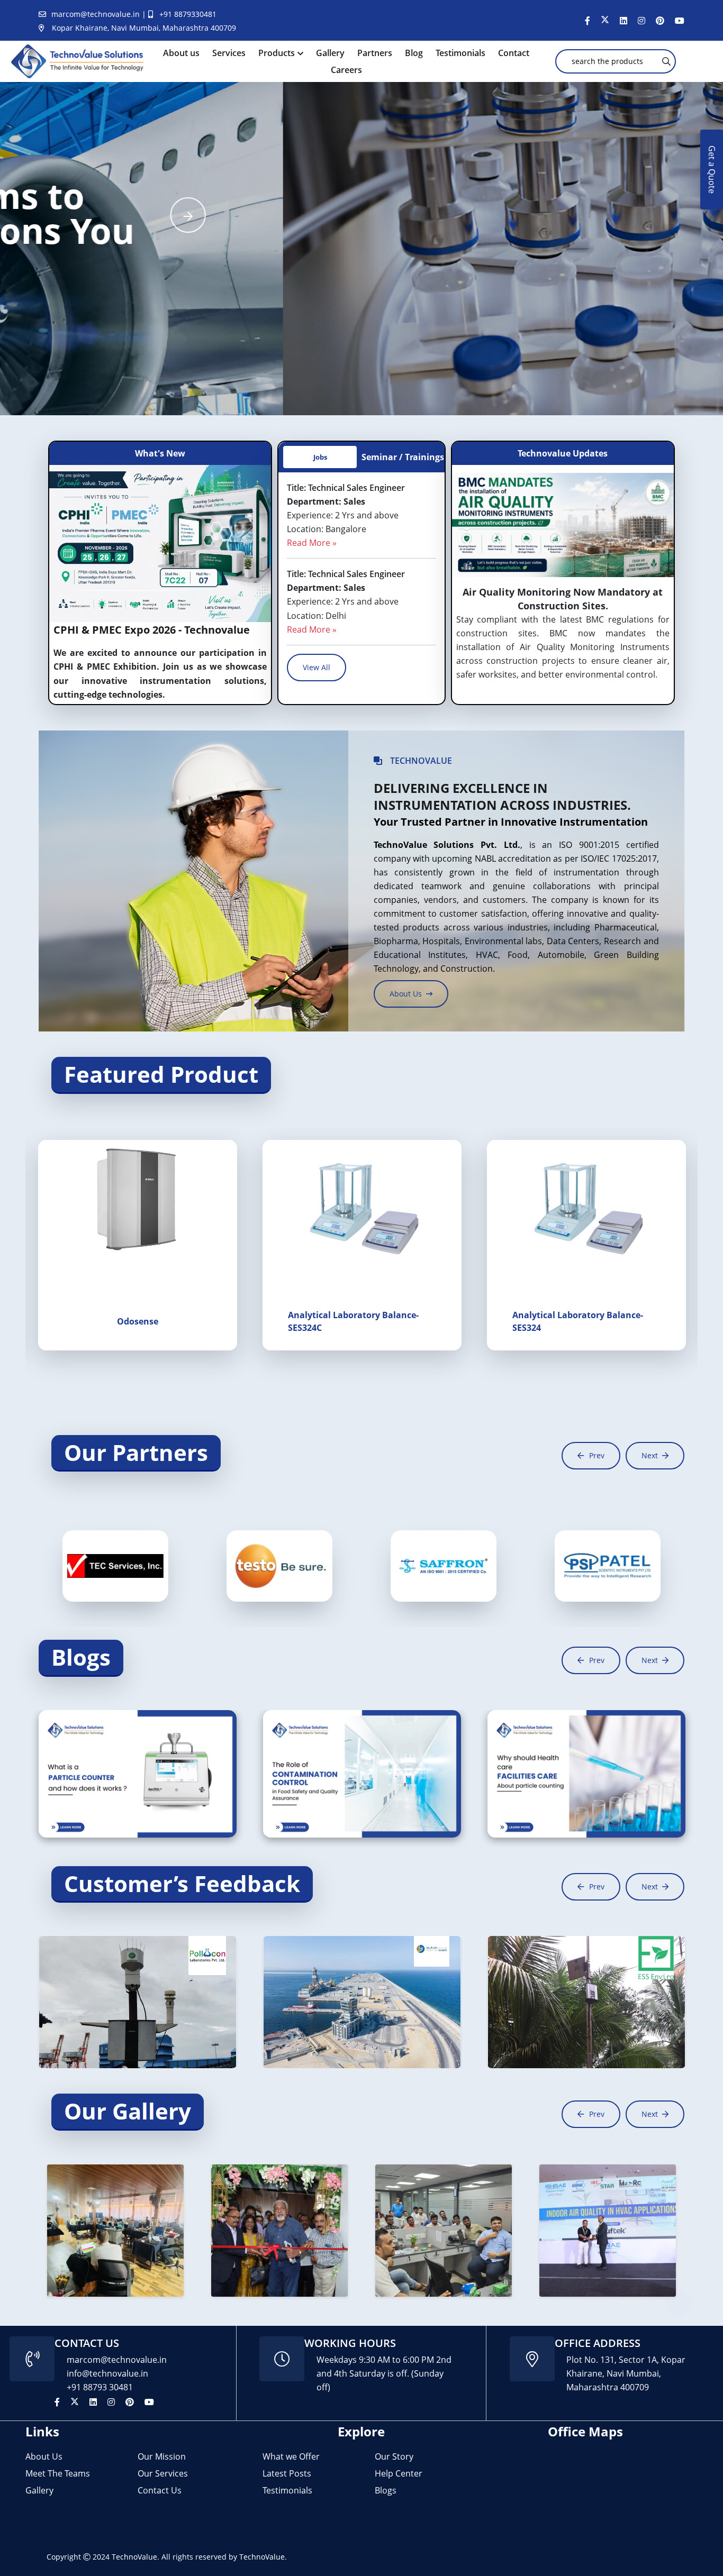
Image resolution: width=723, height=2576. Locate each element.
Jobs (320, 457)
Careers (346, 70)
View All (317, 667)
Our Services (163, 2473)
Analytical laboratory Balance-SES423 (353, 1321)
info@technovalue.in (107, 2373)
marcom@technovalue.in (97, 14)
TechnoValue (134, 2557)
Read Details (79, 1807)
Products (277, 53)
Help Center (399, 2473)
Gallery (330, 53)
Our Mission (162, 2456)
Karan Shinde (156, 1745)
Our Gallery (128, 2111)
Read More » (312, 543)
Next (650, 1455)
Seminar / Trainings (403, 457)
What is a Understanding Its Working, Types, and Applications (134, 1776)
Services (229, 53)
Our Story (394, 2456)
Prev (597, 1455)
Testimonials (460, 53)
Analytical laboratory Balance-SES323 (129, 1321)
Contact (514, 53)
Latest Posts (287, 2473)
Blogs (81, 1657)
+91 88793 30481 (100, 2387)
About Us (44, 2456)
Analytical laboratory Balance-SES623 (578, 1321)
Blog (414, 53)
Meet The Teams (58, 2473)
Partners (375, 53)
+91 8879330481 (188, 14)
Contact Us (160, 2490)
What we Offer (291, 2456)
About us (181, 53)
